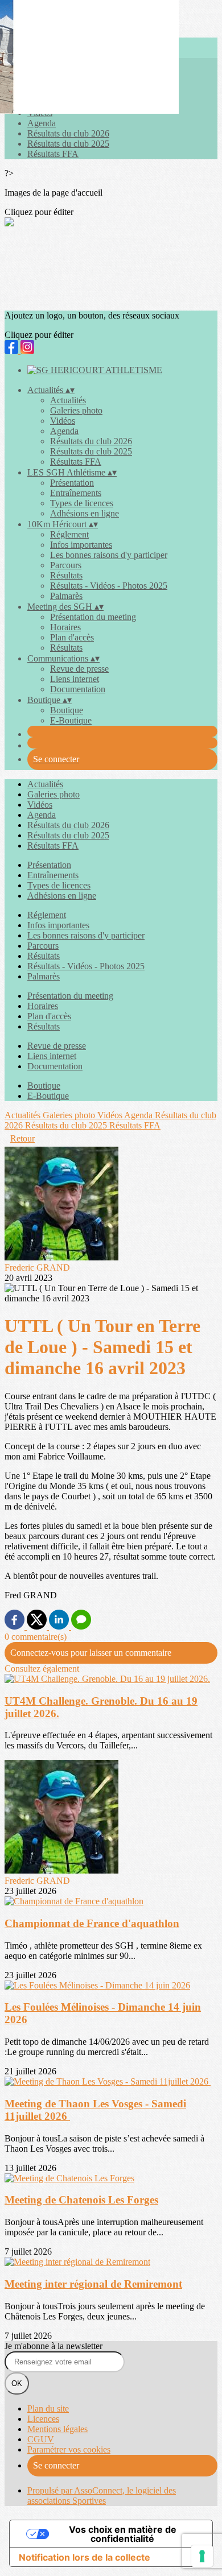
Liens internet (75, 679)
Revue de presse (79, 669)
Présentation (72, 483)
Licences (43, 2419)
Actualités (68, 400)
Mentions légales (57, 2429)
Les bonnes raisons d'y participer (109, 555)
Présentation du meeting (93, 617)
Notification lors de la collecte (85, 2557)
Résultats (66, 575)
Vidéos (63, 421)
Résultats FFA (53, 154)
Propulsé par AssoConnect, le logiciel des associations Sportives (102, 2496)
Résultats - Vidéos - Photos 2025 (109, 586)
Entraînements (76, 493)
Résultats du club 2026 (68, 133)
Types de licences (82, 503)
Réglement (69, 534)
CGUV (41, 2439)
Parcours (66, 565)
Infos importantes (81, 545)
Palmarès (66, 596)
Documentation (78, 689)
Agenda (42, 123)
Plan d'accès (72, 637)
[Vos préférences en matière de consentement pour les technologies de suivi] (202, 2556)
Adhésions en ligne (85, 513)
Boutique (67, 710)
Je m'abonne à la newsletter (54, 2346)
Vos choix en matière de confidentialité (123, 2534)
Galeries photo (76, 410)
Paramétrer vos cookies (69, 2449)
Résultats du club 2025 (68, 144)
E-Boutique (71, 720)
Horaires (65, 627)
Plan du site (48, 2408)
